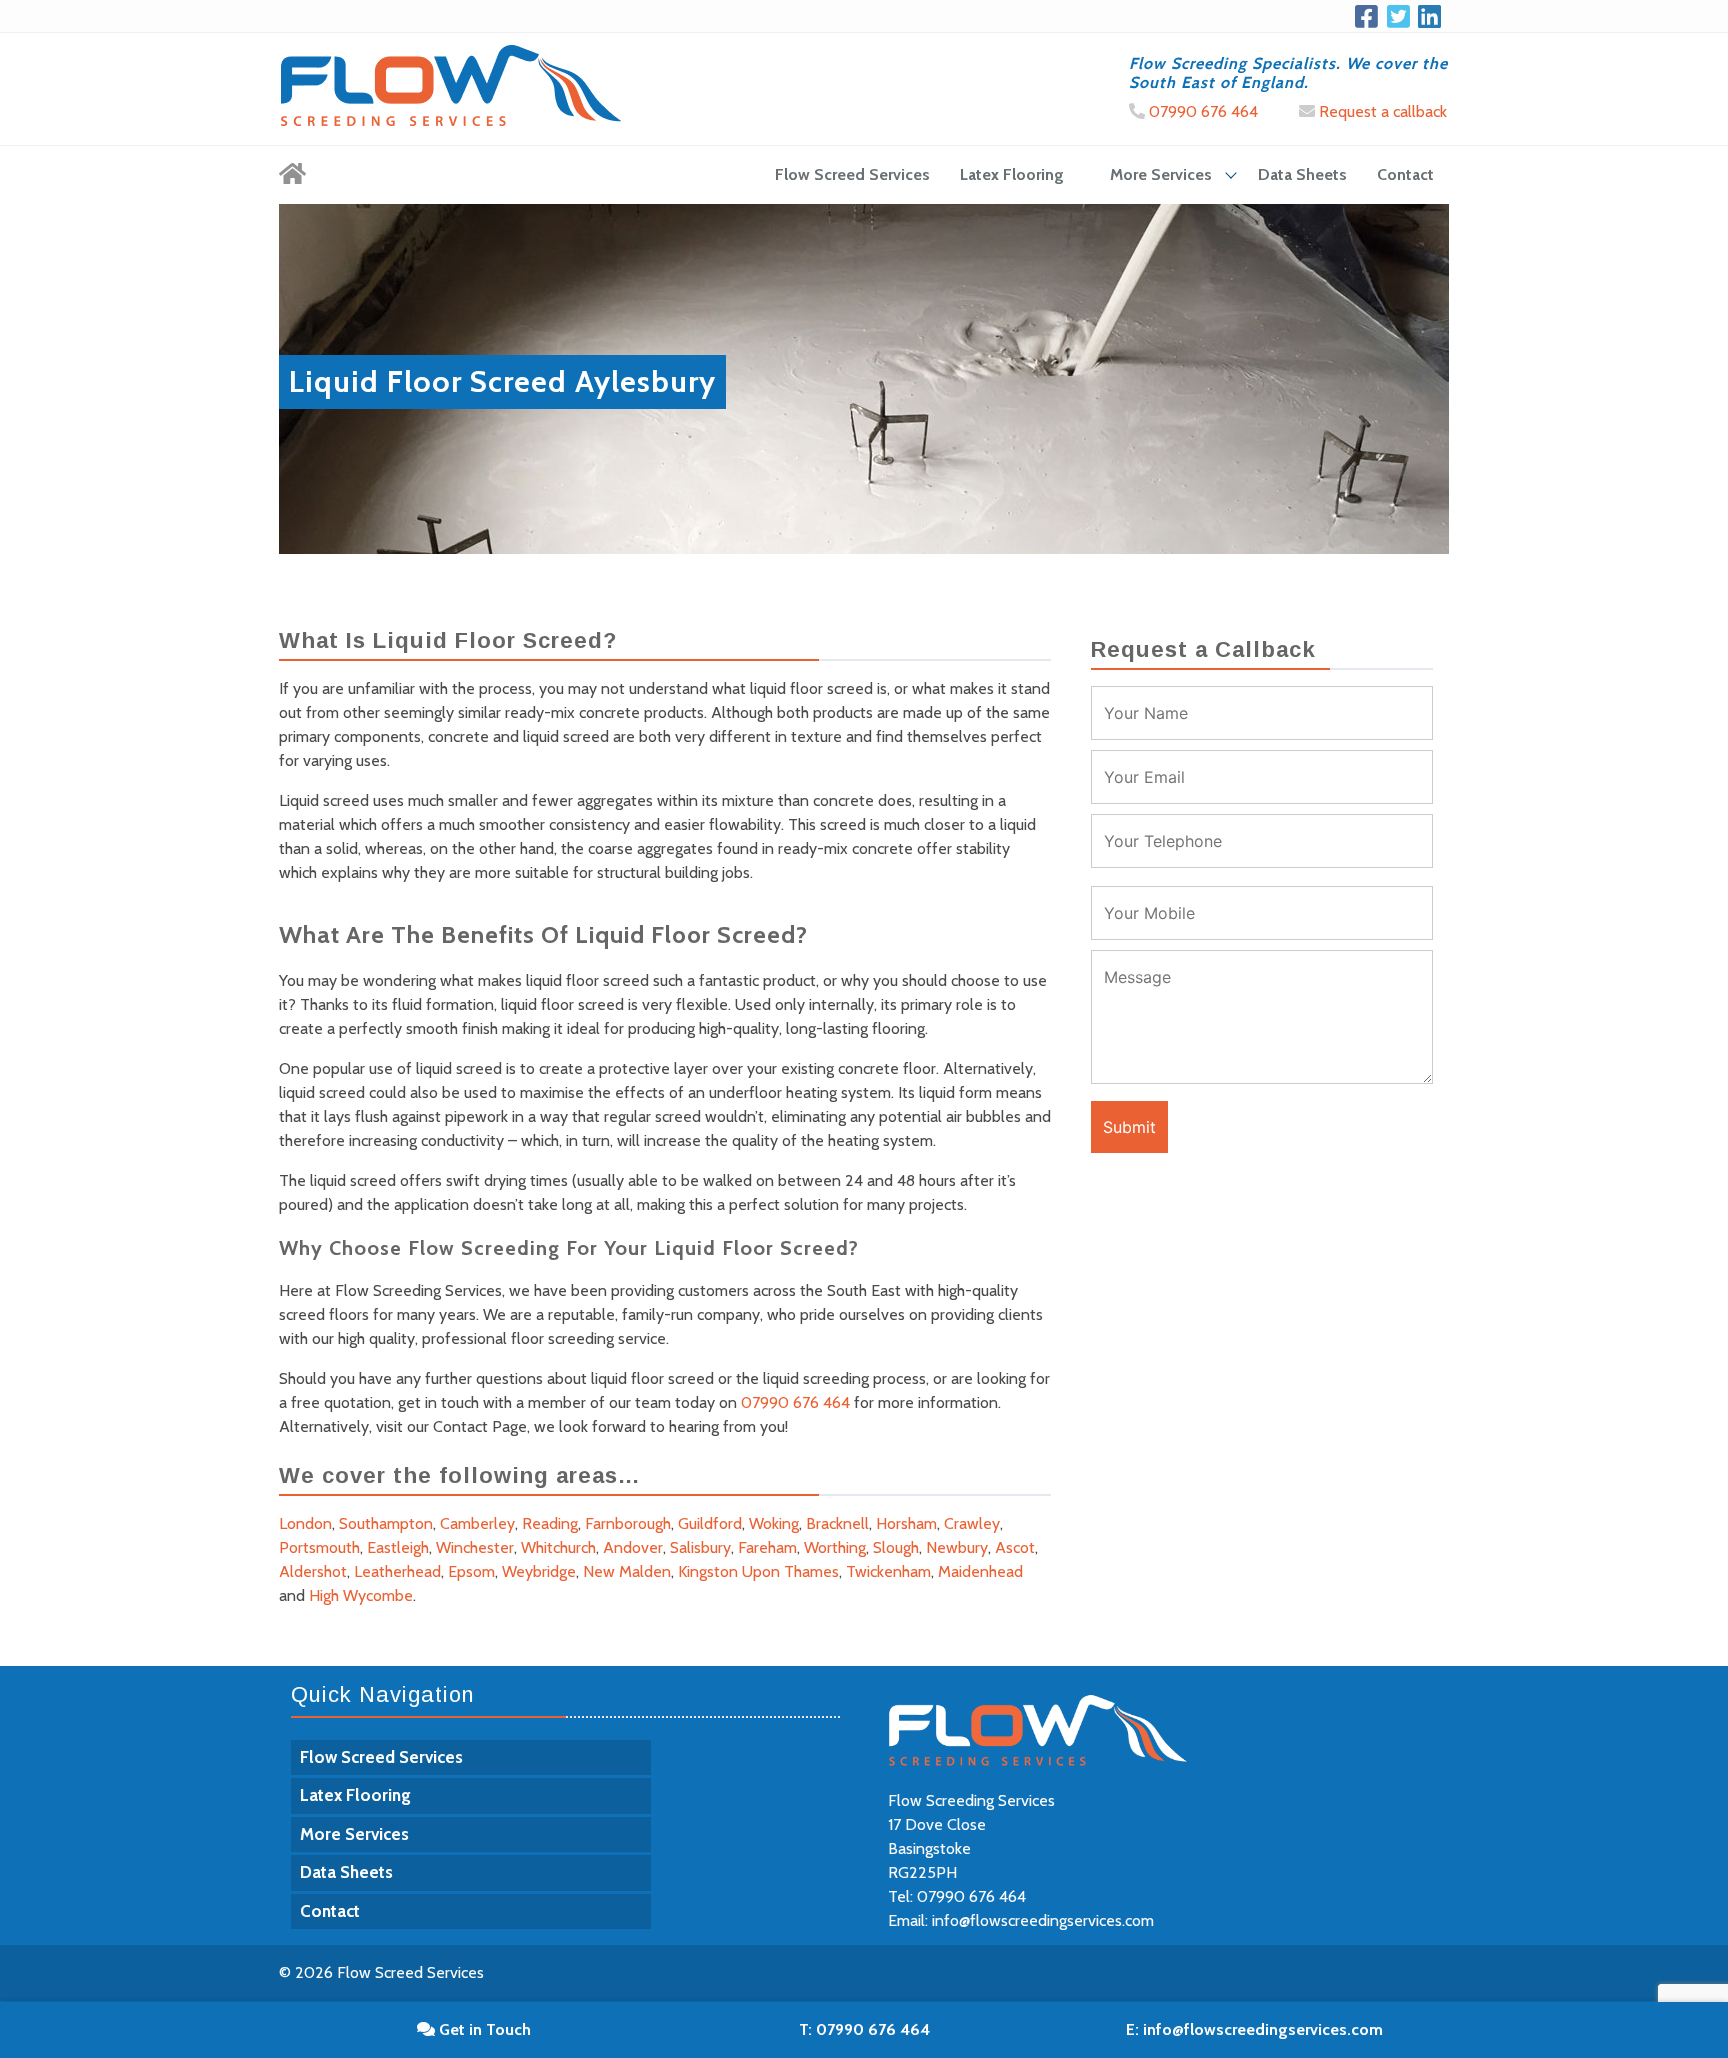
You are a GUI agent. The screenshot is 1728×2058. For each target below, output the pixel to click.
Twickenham (888, 1571)
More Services (1161, 174)
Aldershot (313, 1571)
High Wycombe (361, 1595)
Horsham (906, 1523)
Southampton (386, 1523)
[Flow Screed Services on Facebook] (1370, 16)
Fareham (767, 1547)
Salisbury (700, 1547)
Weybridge (539, 1571)
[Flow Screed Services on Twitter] (1402, 16)
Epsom (471, 1571)
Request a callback (1381, 111)
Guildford (710, 1523)
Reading (550, 1523)
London (305, 1523)
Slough (896, 1547)
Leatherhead (397, 1571)
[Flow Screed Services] (292, 175)
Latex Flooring (1012, 174)
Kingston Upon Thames (758, 1571)
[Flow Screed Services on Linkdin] (1433, 16)
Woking (774, 1523)
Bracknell (837, 1523)
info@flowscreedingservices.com (1043, 1920)
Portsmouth (319, 1547)
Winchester (475, 1547)
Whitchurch (558, 1547)
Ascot (1015, 1547)
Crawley (972, 1523)
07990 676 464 (1201, 111)
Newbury (957, 1547)
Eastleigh (398, 1547)
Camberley (477, 1523)
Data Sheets (1302, 174)
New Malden (627, 1571)
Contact (1405, 174)
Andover (633, 1547)
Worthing (835, 1547)
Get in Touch (483, 2029)
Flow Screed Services (852, 174)
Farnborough (628, 1523)
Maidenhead (980, 1571)
